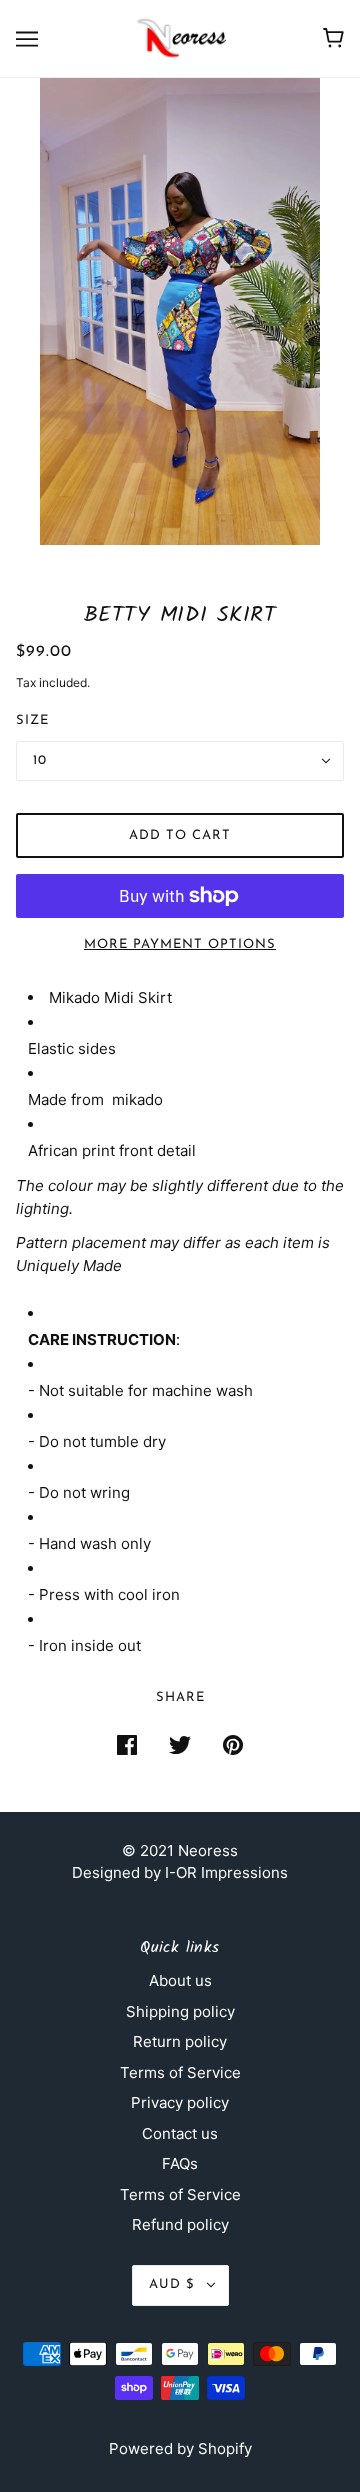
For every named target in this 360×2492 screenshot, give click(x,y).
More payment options (180, 944)
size (32, 720)
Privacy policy (180, 2102)
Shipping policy (180, 2011)
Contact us (180, 2133)
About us (180, 1980)
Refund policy (180, 2224)
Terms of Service (180, 2072)
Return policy (180, 2041)
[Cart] (333, 38)
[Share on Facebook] (127, 1744)
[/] (180, 37)
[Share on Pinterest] (233, 1744)
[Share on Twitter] (180, 1744)
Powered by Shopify (180, 2448)
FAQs (180, 2163)
